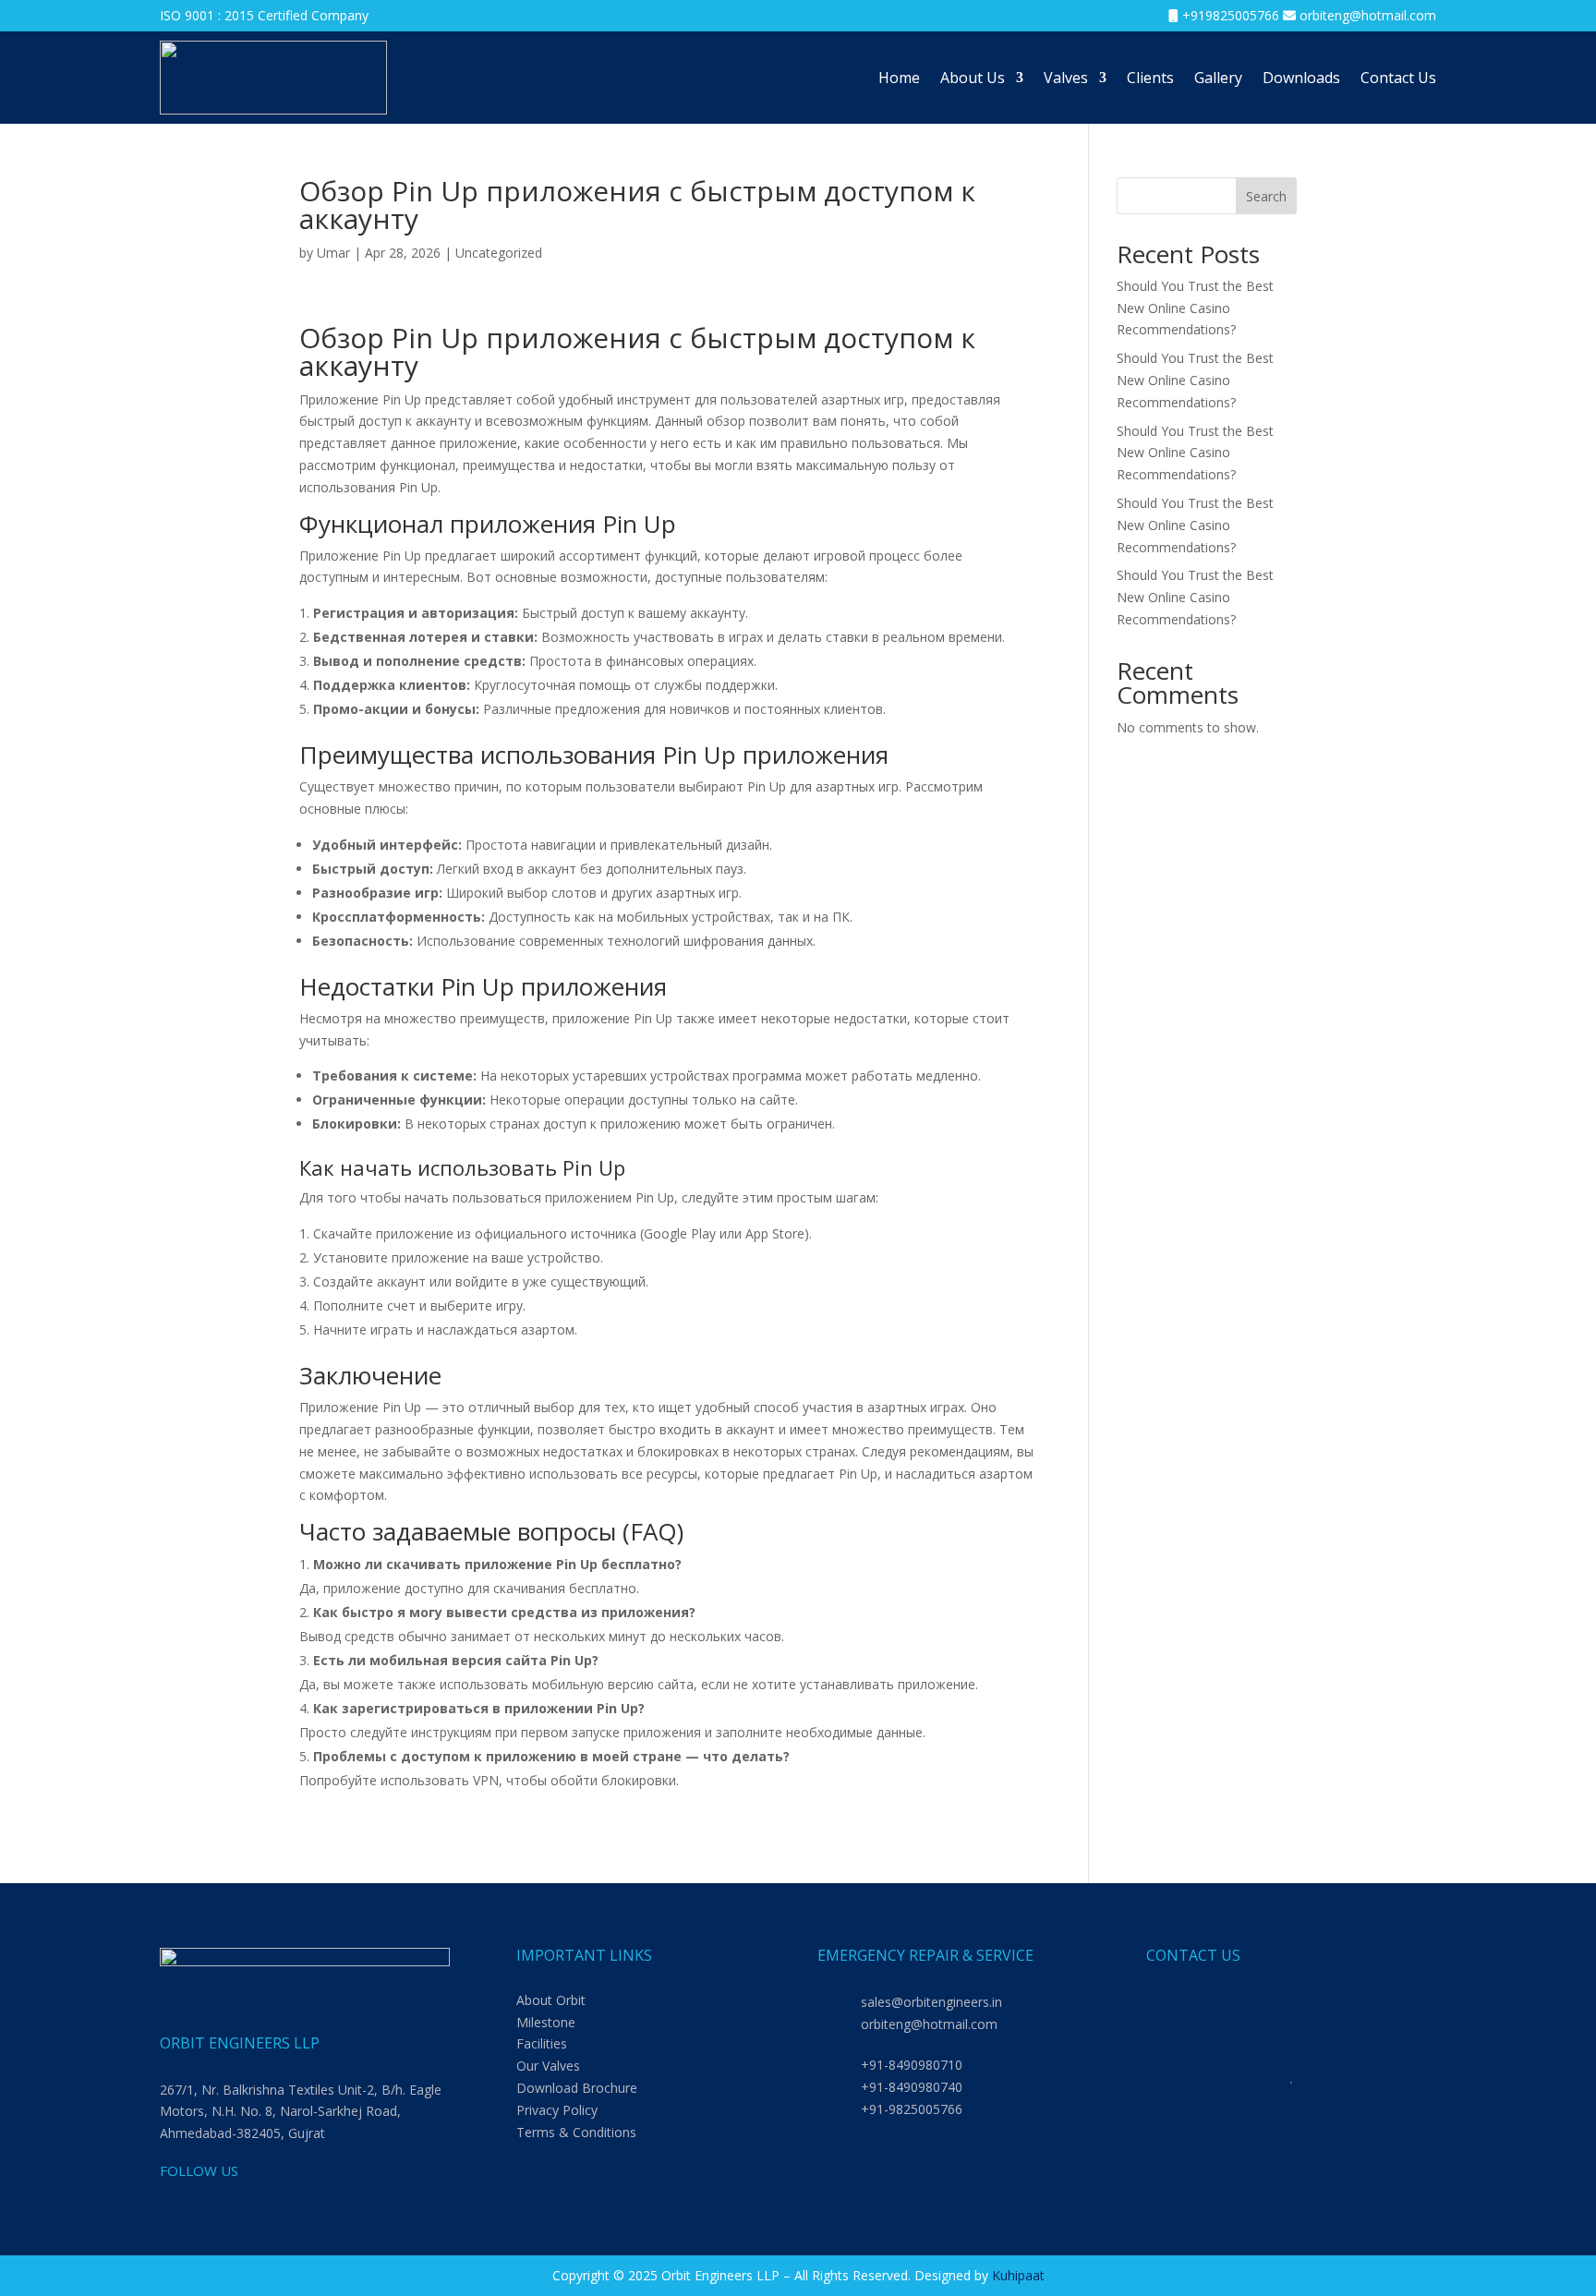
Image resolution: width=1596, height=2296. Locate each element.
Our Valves (548, 2066)
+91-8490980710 (912, 2065)
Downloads (1301, 78)
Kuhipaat (1018, 2275)
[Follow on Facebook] (212, 2202)
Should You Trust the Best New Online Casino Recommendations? (1195, 308)
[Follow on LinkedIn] (175, 2202)
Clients (1150, 78)
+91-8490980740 (912, 2087)
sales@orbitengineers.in (931, 2002)
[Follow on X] (285, 2202)
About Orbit (551, 2000)
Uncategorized (499, 253)
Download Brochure (577, 2088)
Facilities (542, 2043)
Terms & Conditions (576, 2132)
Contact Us (1398, 78)
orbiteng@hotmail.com (1368, 15)
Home (899, 78)
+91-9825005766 (912, 2109)
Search (1266, 196)
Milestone (546, 2022)
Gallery (1218, 78)
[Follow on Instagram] (248, 2202)
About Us (973, 78)
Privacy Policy (557, 2110)
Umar (333, 253)
